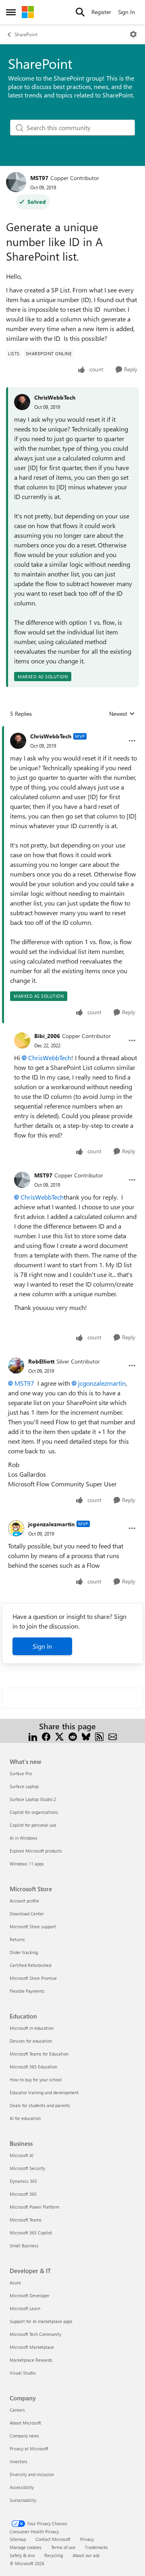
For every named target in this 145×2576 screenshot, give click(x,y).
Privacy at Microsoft (29, 2449)
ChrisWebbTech (55, 397)
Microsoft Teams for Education (39, 2054)
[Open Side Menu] (11, 12)
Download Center (27, 1914)
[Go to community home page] (28, 12)
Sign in (42, 1646)
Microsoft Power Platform (34, 2207)
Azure (15, 2283)
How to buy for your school (36, 2080)
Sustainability (23, 2500)
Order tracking (24, 1952)
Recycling (54, 2555)
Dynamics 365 (23, 2181)
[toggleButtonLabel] (133, 34)
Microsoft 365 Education (33, 2067)
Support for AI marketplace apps (41, 2321)
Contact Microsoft (53, 2539)
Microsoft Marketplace (32, 2347)
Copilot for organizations (34, 1812)
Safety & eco (22, 2555)
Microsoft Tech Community (35, 2334)
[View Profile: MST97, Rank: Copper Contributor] (16, 182)
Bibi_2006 (47, 1036)
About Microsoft (25, 2423)
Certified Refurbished (30, 1965)
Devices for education (31, 2041)
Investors (19, 2461)
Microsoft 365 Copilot (31, 2233)
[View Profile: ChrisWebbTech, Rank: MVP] (18, 741)
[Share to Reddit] (73, 1736)
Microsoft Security (27, 2168)
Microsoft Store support (33, 1926)
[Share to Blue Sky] (86, 1736)
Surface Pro (21, 1773)
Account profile (24, 1901)
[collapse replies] (72, 730)
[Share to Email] (113, 1736)
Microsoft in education (32, 2028)
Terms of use (63, 2547)
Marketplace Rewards (31, 2360)
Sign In (126, 12)
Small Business (24, 2245)
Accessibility (22, 2487)
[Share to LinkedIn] (33, 1736)
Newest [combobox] (122, 714)
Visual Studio (23, 2373)
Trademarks (96, 2547)
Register (101, 12)
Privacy (87, 2539)
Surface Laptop (24, 1786)
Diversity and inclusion (32, 2474)
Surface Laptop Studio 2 (33, 1799)
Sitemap (18, 2539)
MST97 (39, 178)
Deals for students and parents (40, 2105)
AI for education (25, 2118)
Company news (24, 2436)
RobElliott (41, 1361)
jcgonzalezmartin (102, 1383)
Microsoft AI (22, 2155)
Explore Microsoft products (36, 1851)
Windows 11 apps (27, 1864)
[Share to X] (59, 1736)
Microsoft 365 (23, 2194)
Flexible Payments (27, 1991)
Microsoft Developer (30, 2295)
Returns (17, 1939)
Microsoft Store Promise (33, 1978)
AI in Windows (24, 1838)
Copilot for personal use (33, 1825)
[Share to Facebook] (46, 1736)
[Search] (80, 12)
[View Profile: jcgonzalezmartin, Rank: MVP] (16, 1528)
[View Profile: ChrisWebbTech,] (22, 402)
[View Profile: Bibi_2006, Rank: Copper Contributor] (22, 1040)
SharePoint (26, 34)
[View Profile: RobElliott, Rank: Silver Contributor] (16, 1366)
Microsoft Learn (25, 2308)
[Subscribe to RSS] (99, 1736)
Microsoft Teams (26, 2220)
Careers (17, 2410)
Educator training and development (44, 2092)
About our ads (86, 2555)
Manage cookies (26, 2547)
